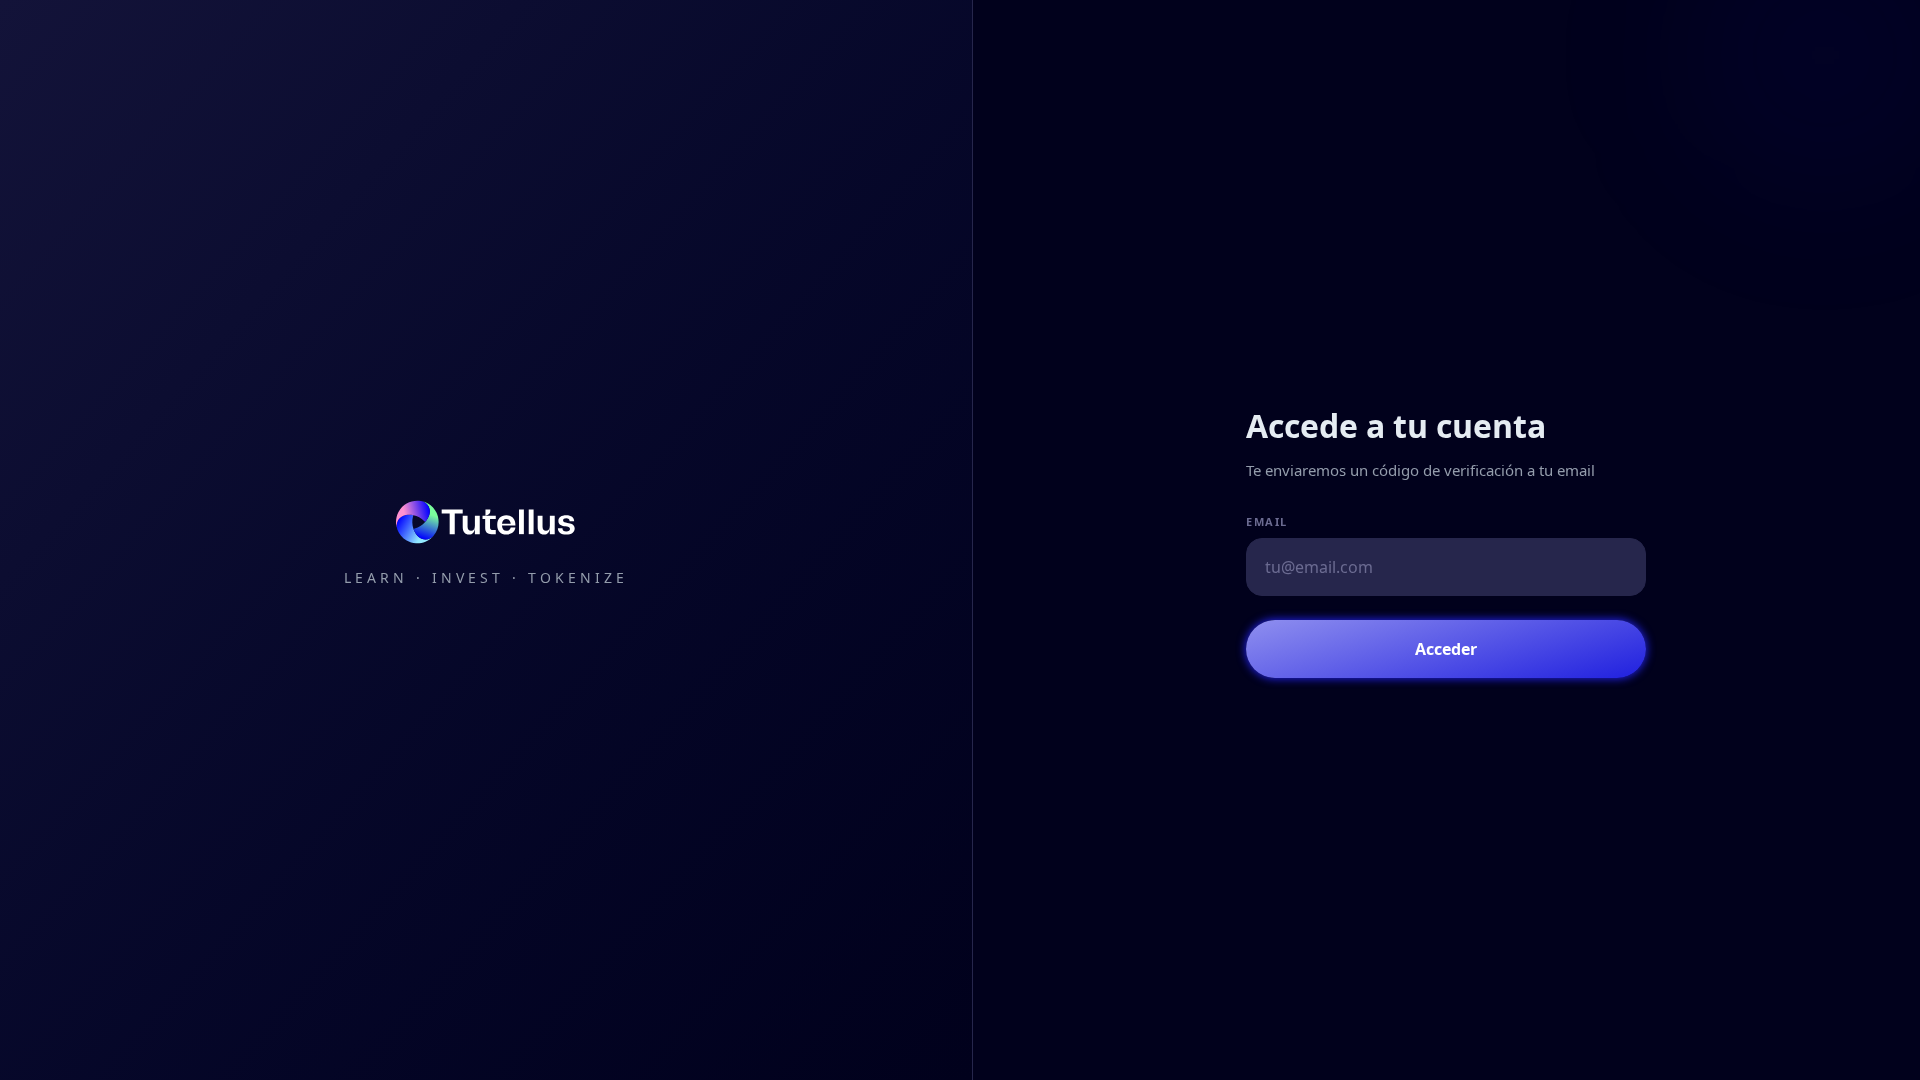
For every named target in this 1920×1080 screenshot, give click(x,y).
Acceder (1446, 649)
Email (1267, 521)
